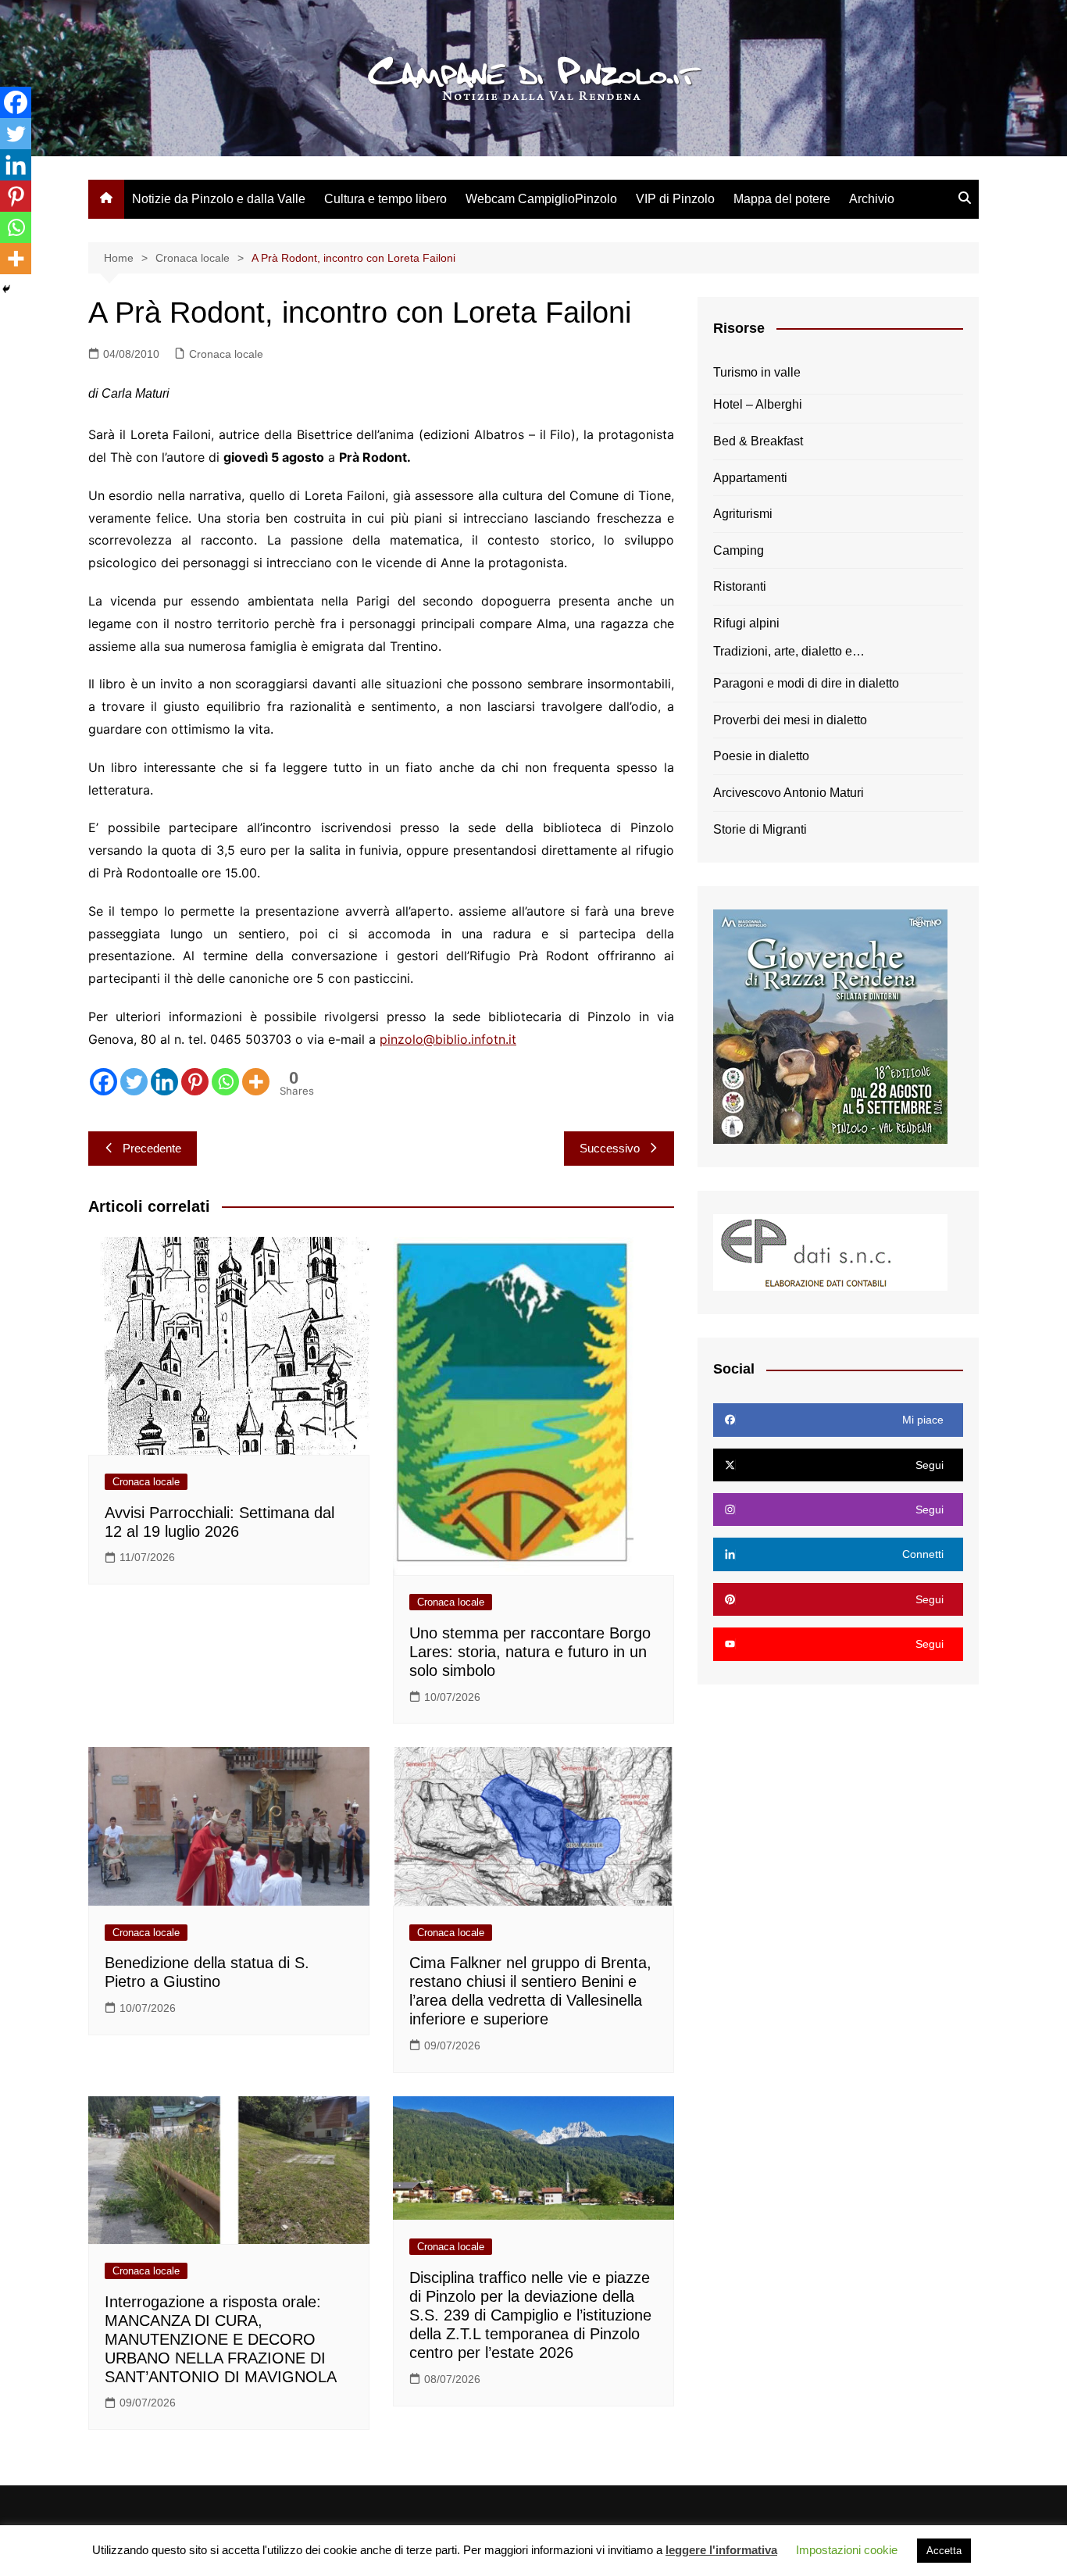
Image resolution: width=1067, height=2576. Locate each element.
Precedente (152, 1148)
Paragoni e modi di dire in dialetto (806, 683)
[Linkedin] (164, 1082)
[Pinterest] (195, 1082)
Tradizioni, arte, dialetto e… (789, 651)
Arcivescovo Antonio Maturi (789, 793)
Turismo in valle (757, 372)
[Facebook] (103, 1082)
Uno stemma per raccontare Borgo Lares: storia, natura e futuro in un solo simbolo (530, 1652)
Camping (739, 550)
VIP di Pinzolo (675, 199)
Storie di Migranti (760, 829)
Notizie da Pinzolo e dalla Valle (219, 199)
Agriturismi (743, 514)
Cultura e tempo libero (385, 199)
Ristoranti (740, 586)
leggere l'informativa (721, 2550)
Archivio (872, 199)
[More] (256, 1082)
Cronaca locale (226, 354)
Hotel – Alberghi (758, 404)
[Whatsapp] (225, 1082)
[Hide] (6, 289)
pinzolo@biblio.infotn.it (448, 1039)
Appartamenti (750, 478)
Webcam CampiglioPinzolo (541, 199)
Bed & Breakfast (758, 441)
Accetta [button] (944, 2551)
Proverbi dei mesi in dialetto (790, 720)
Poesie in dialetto (761, 756)
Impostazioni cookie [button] (847, 2550)
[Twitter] (134, 1082)
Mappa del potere (782, 199)
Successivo (610, 1148)
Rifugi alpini (746, 623)
